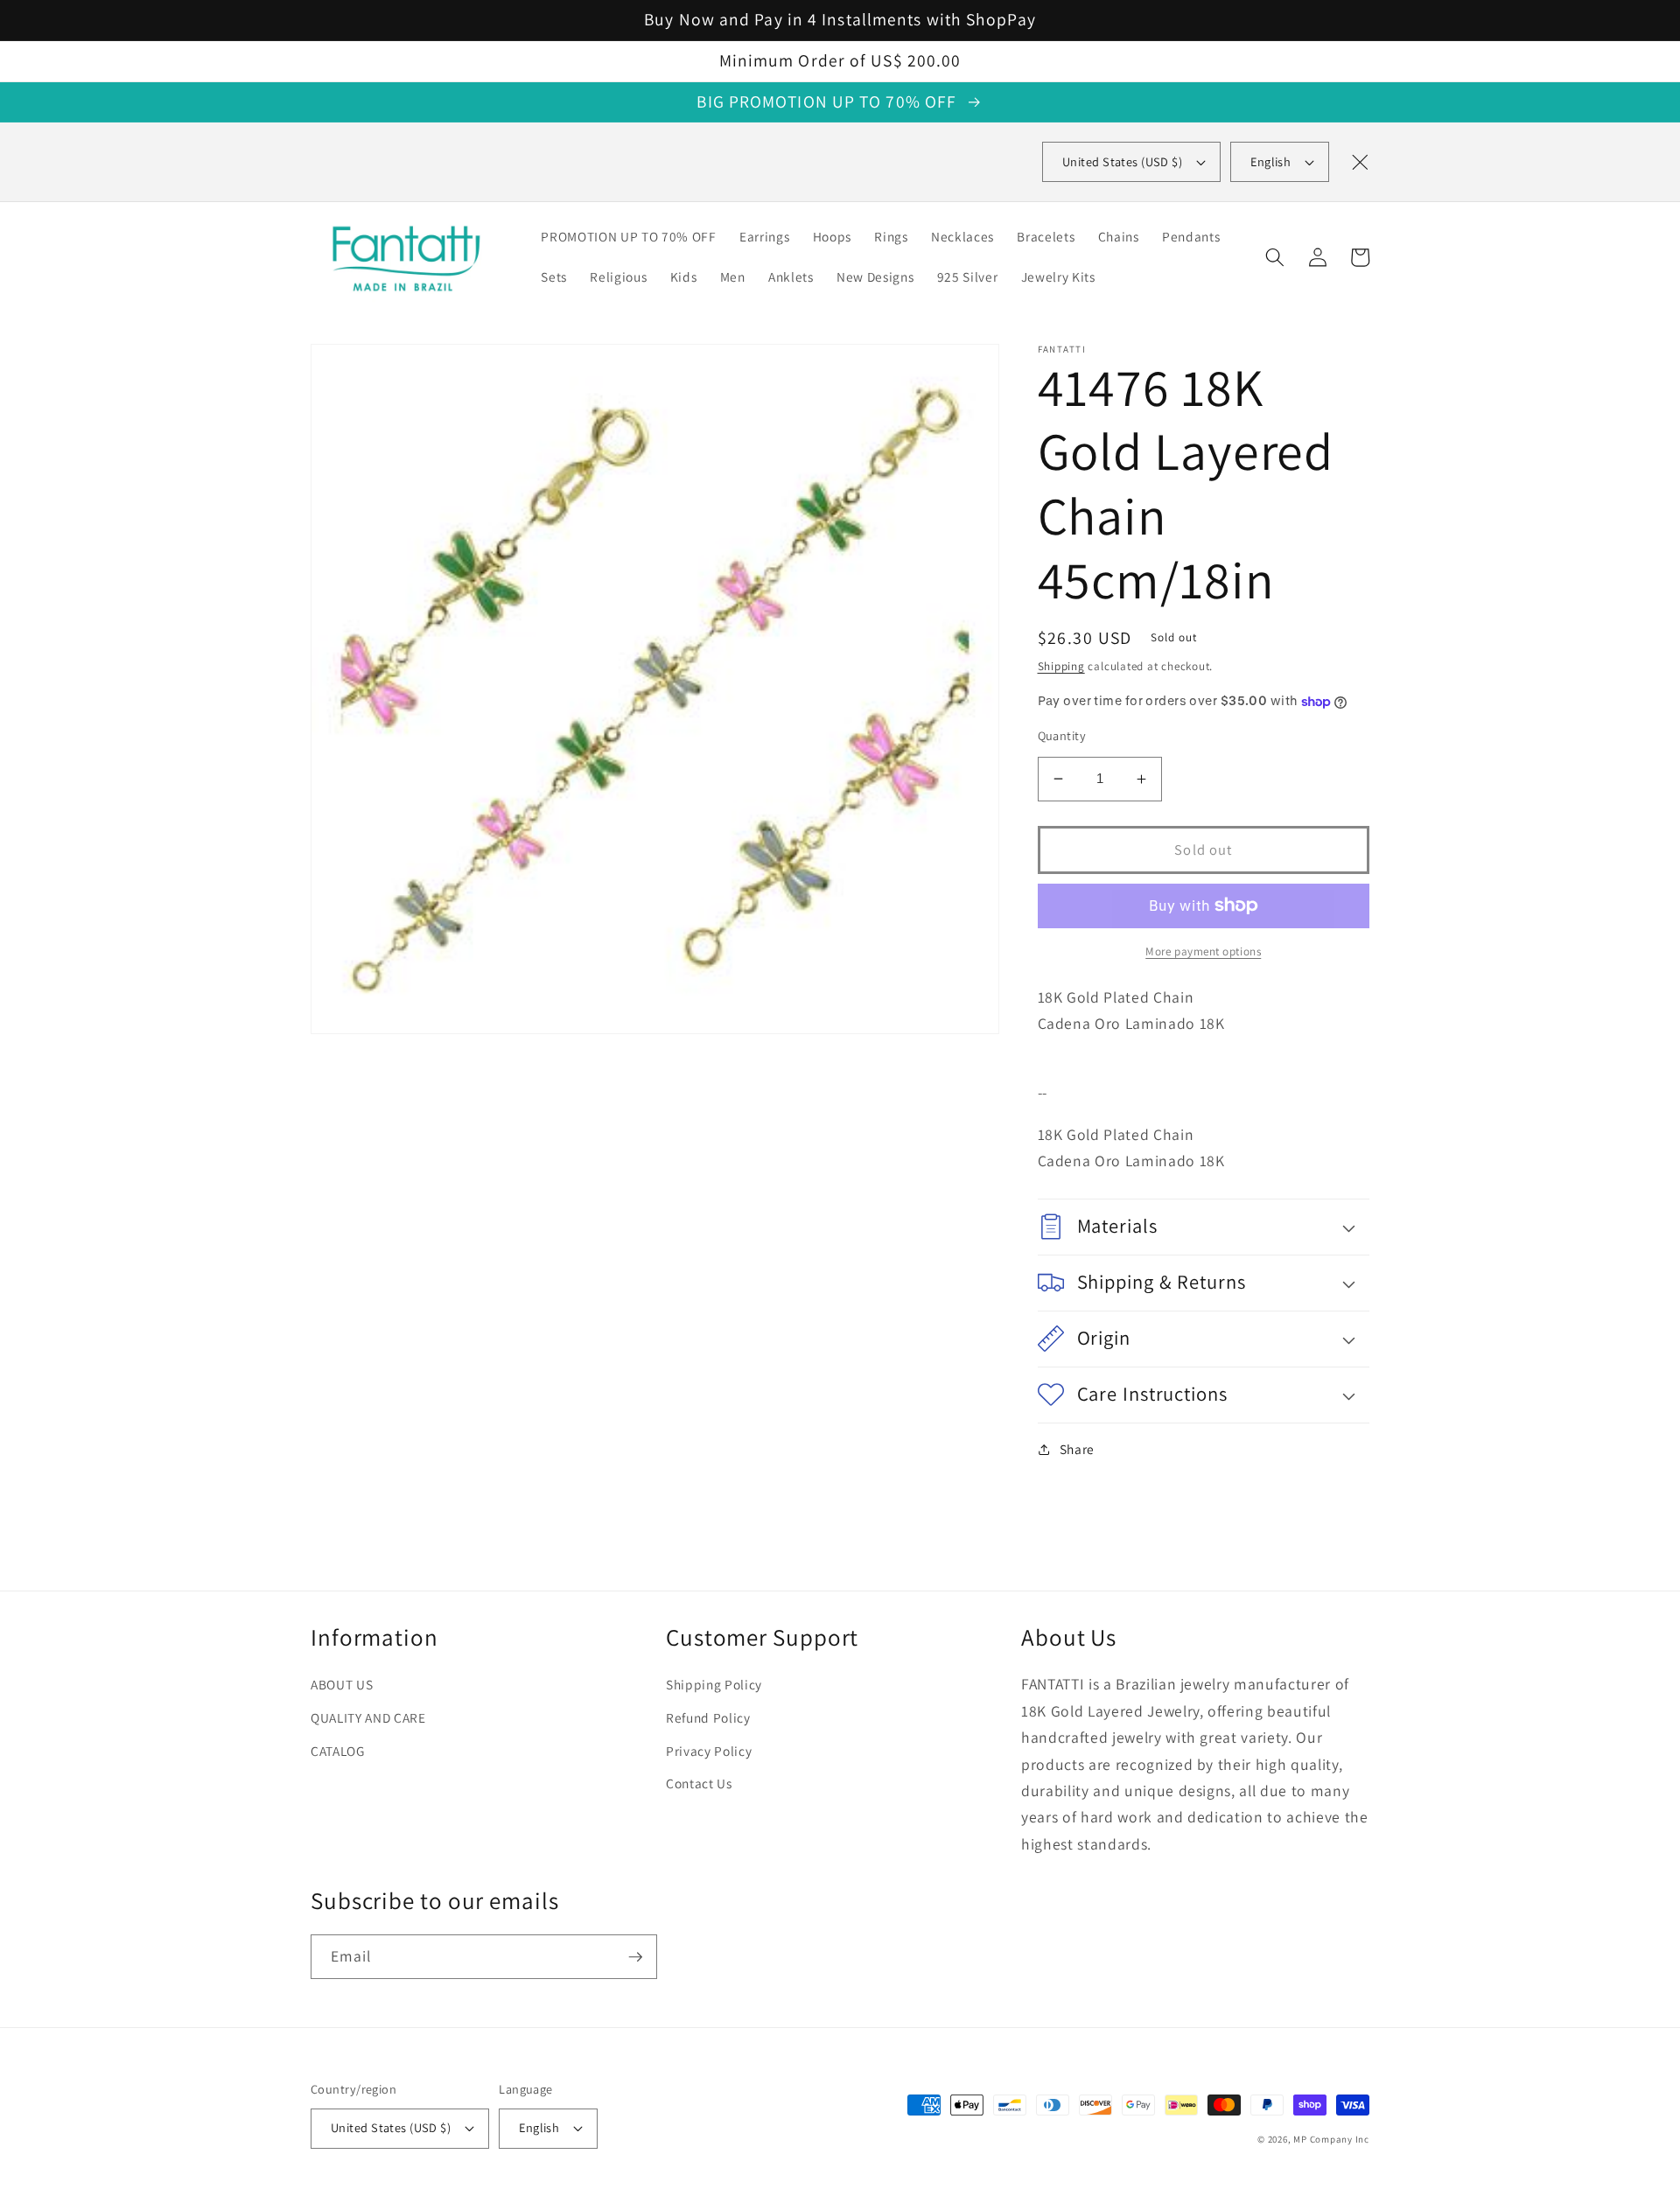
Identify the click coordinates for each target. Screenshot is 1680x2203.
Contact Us (699, 1783)
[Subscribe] (635, 1957)
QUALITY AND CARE (368, 1717)
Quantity (1062, 735)
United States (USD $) (391, 2127)
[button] (1275, 257)
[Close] (1360, 162)
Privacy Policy (709, 1751)
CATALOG (338, 1751)
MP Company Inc (1331, 2139)
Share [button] (1077, 1449)
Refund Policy (708, 1717)
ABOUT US (342, 1684)
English (1270, 161)
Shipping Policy (714, 1684)
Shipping (1061, 666)
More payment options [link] (1203, 951)
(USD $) (1122, 161)
